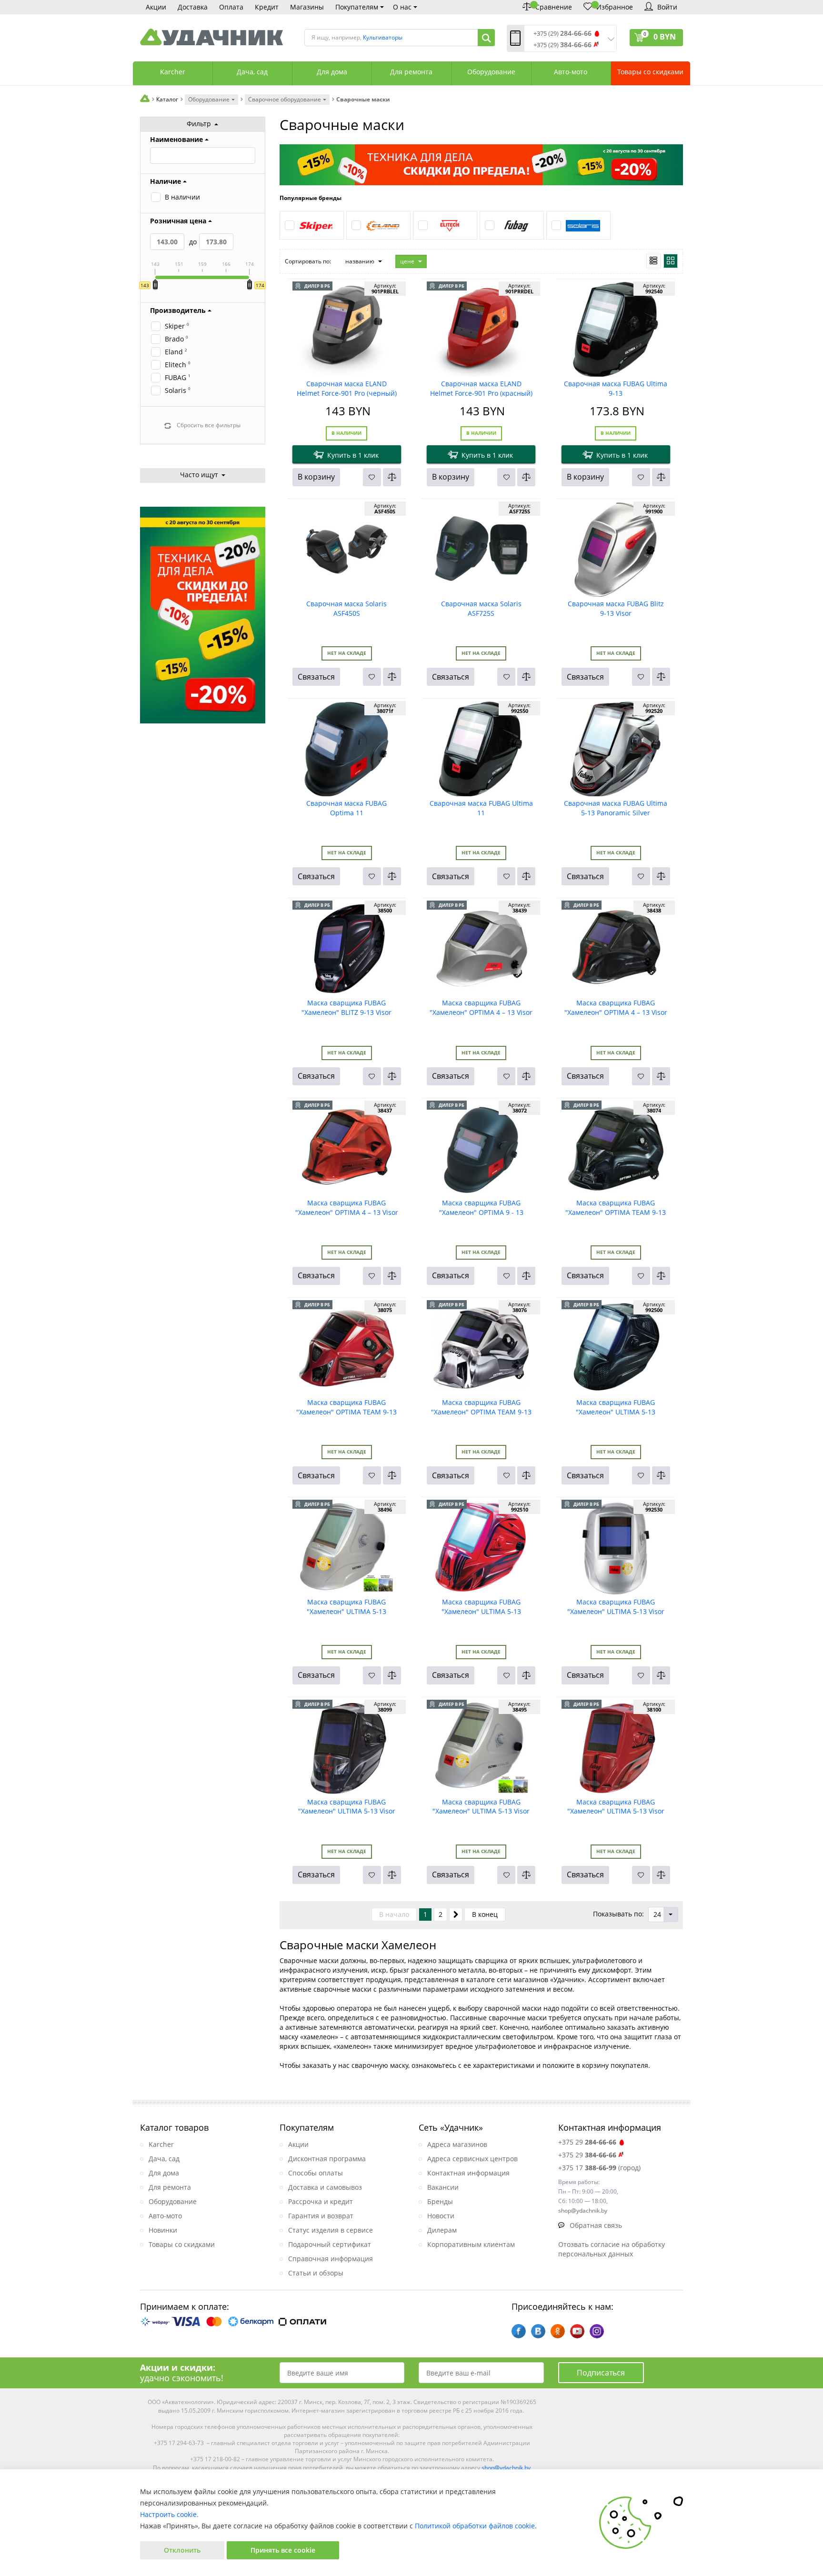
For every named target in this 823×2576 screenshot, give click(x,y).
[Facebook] (519, 2331)
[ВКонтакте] (538, 2331)
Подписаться (601, 2373)
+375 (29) (562, 34)
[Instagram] (597, 2331)
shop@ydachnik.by (506, 2468)
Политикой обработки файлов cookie (475, 2526)
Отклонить (182, 2550)
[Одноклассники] (558, 2331)
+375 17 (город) (599, 2168)
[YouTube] (577, 2331)
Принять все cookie (283, 2550)
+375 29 (587, 2142)
